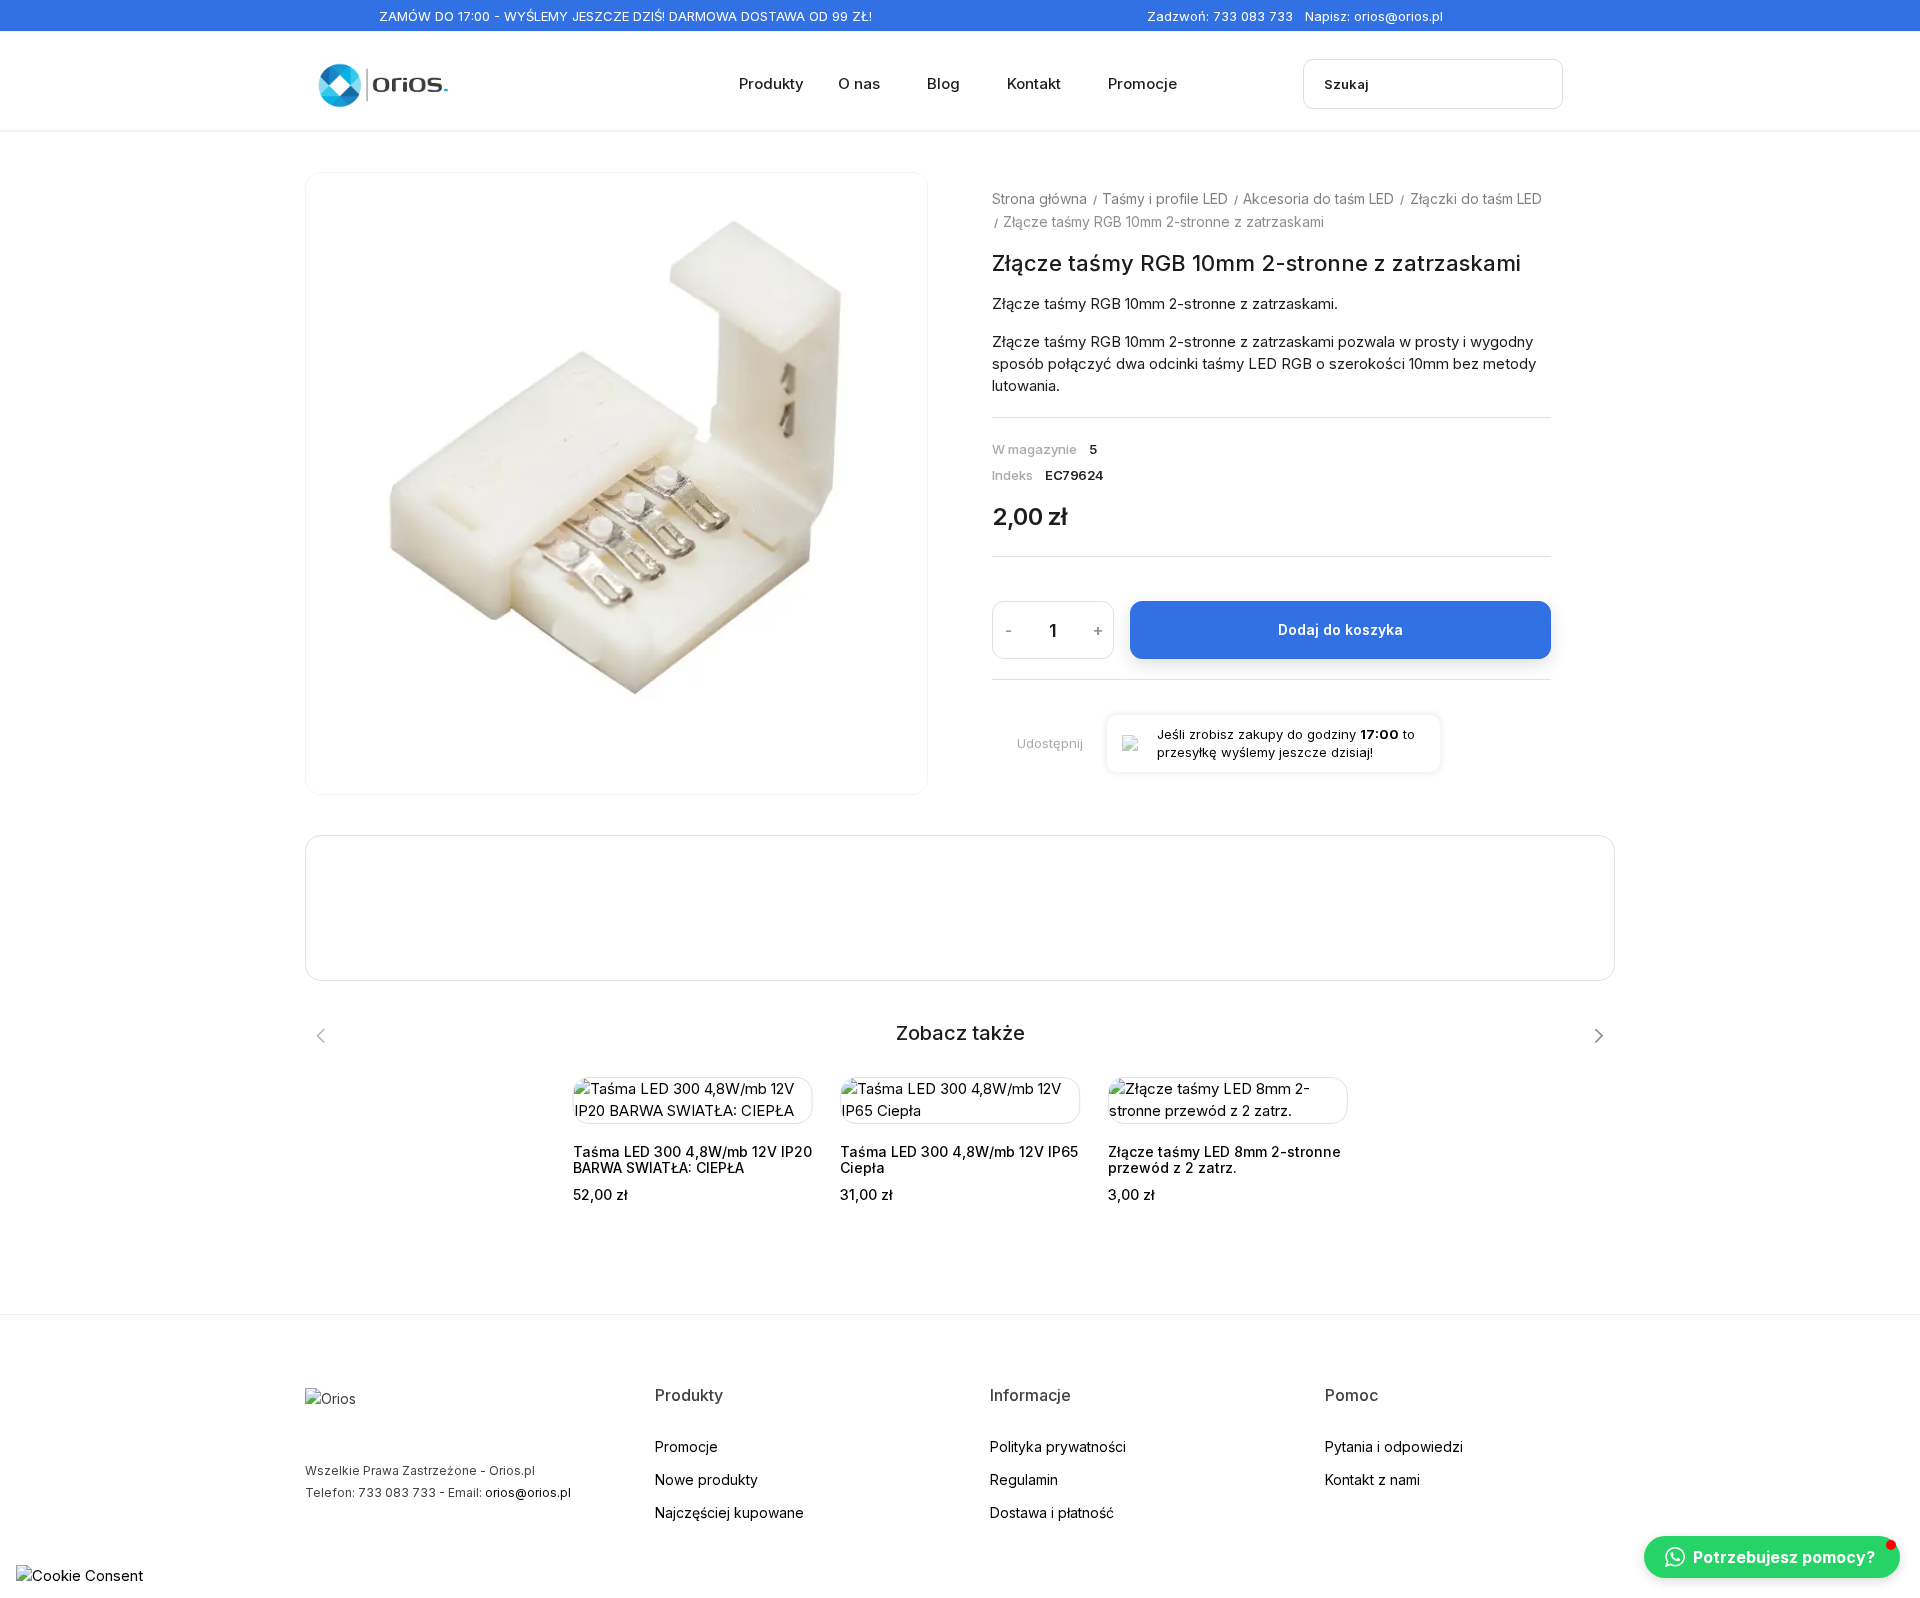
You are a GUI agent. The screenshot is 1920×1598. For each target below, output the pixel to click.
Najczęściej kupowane (729, 1512)
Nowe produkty (706, 1479)
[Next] (1598, 1036)
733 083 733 (1253, 16)
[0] (1601, 84)
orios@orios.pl (1398, 16)
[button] (1772, 1557)
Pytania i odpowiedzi (1394, 1446)
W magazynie (1034, 449)
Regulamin (1024, 1479)
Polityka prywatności (1058, 1446)
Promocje (686, 1446)
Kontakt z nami (1372, 1479)
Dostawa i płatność (1052, 1512)
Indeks (1012, 475)
